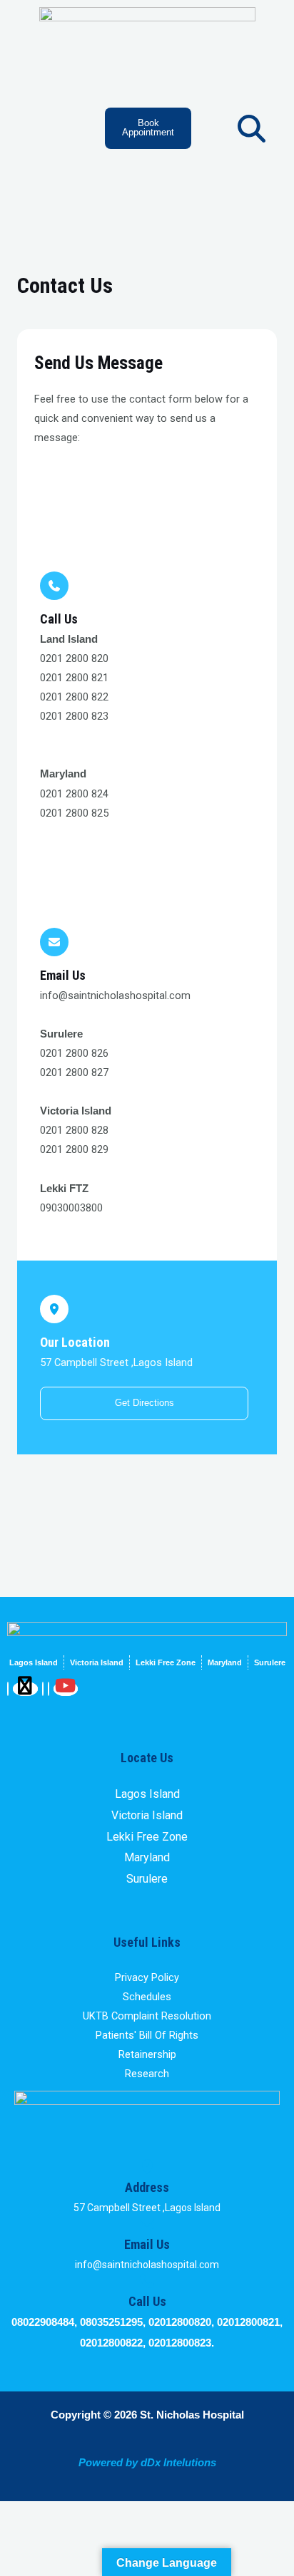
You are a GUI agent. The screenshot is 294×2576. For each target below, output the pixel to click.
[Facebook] (8, 1689)
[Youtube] (66, 1689)
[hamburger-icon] (55, 113)
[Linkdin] (43, 1689)
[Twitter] (25, 1689)
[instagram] (49, 1689)
